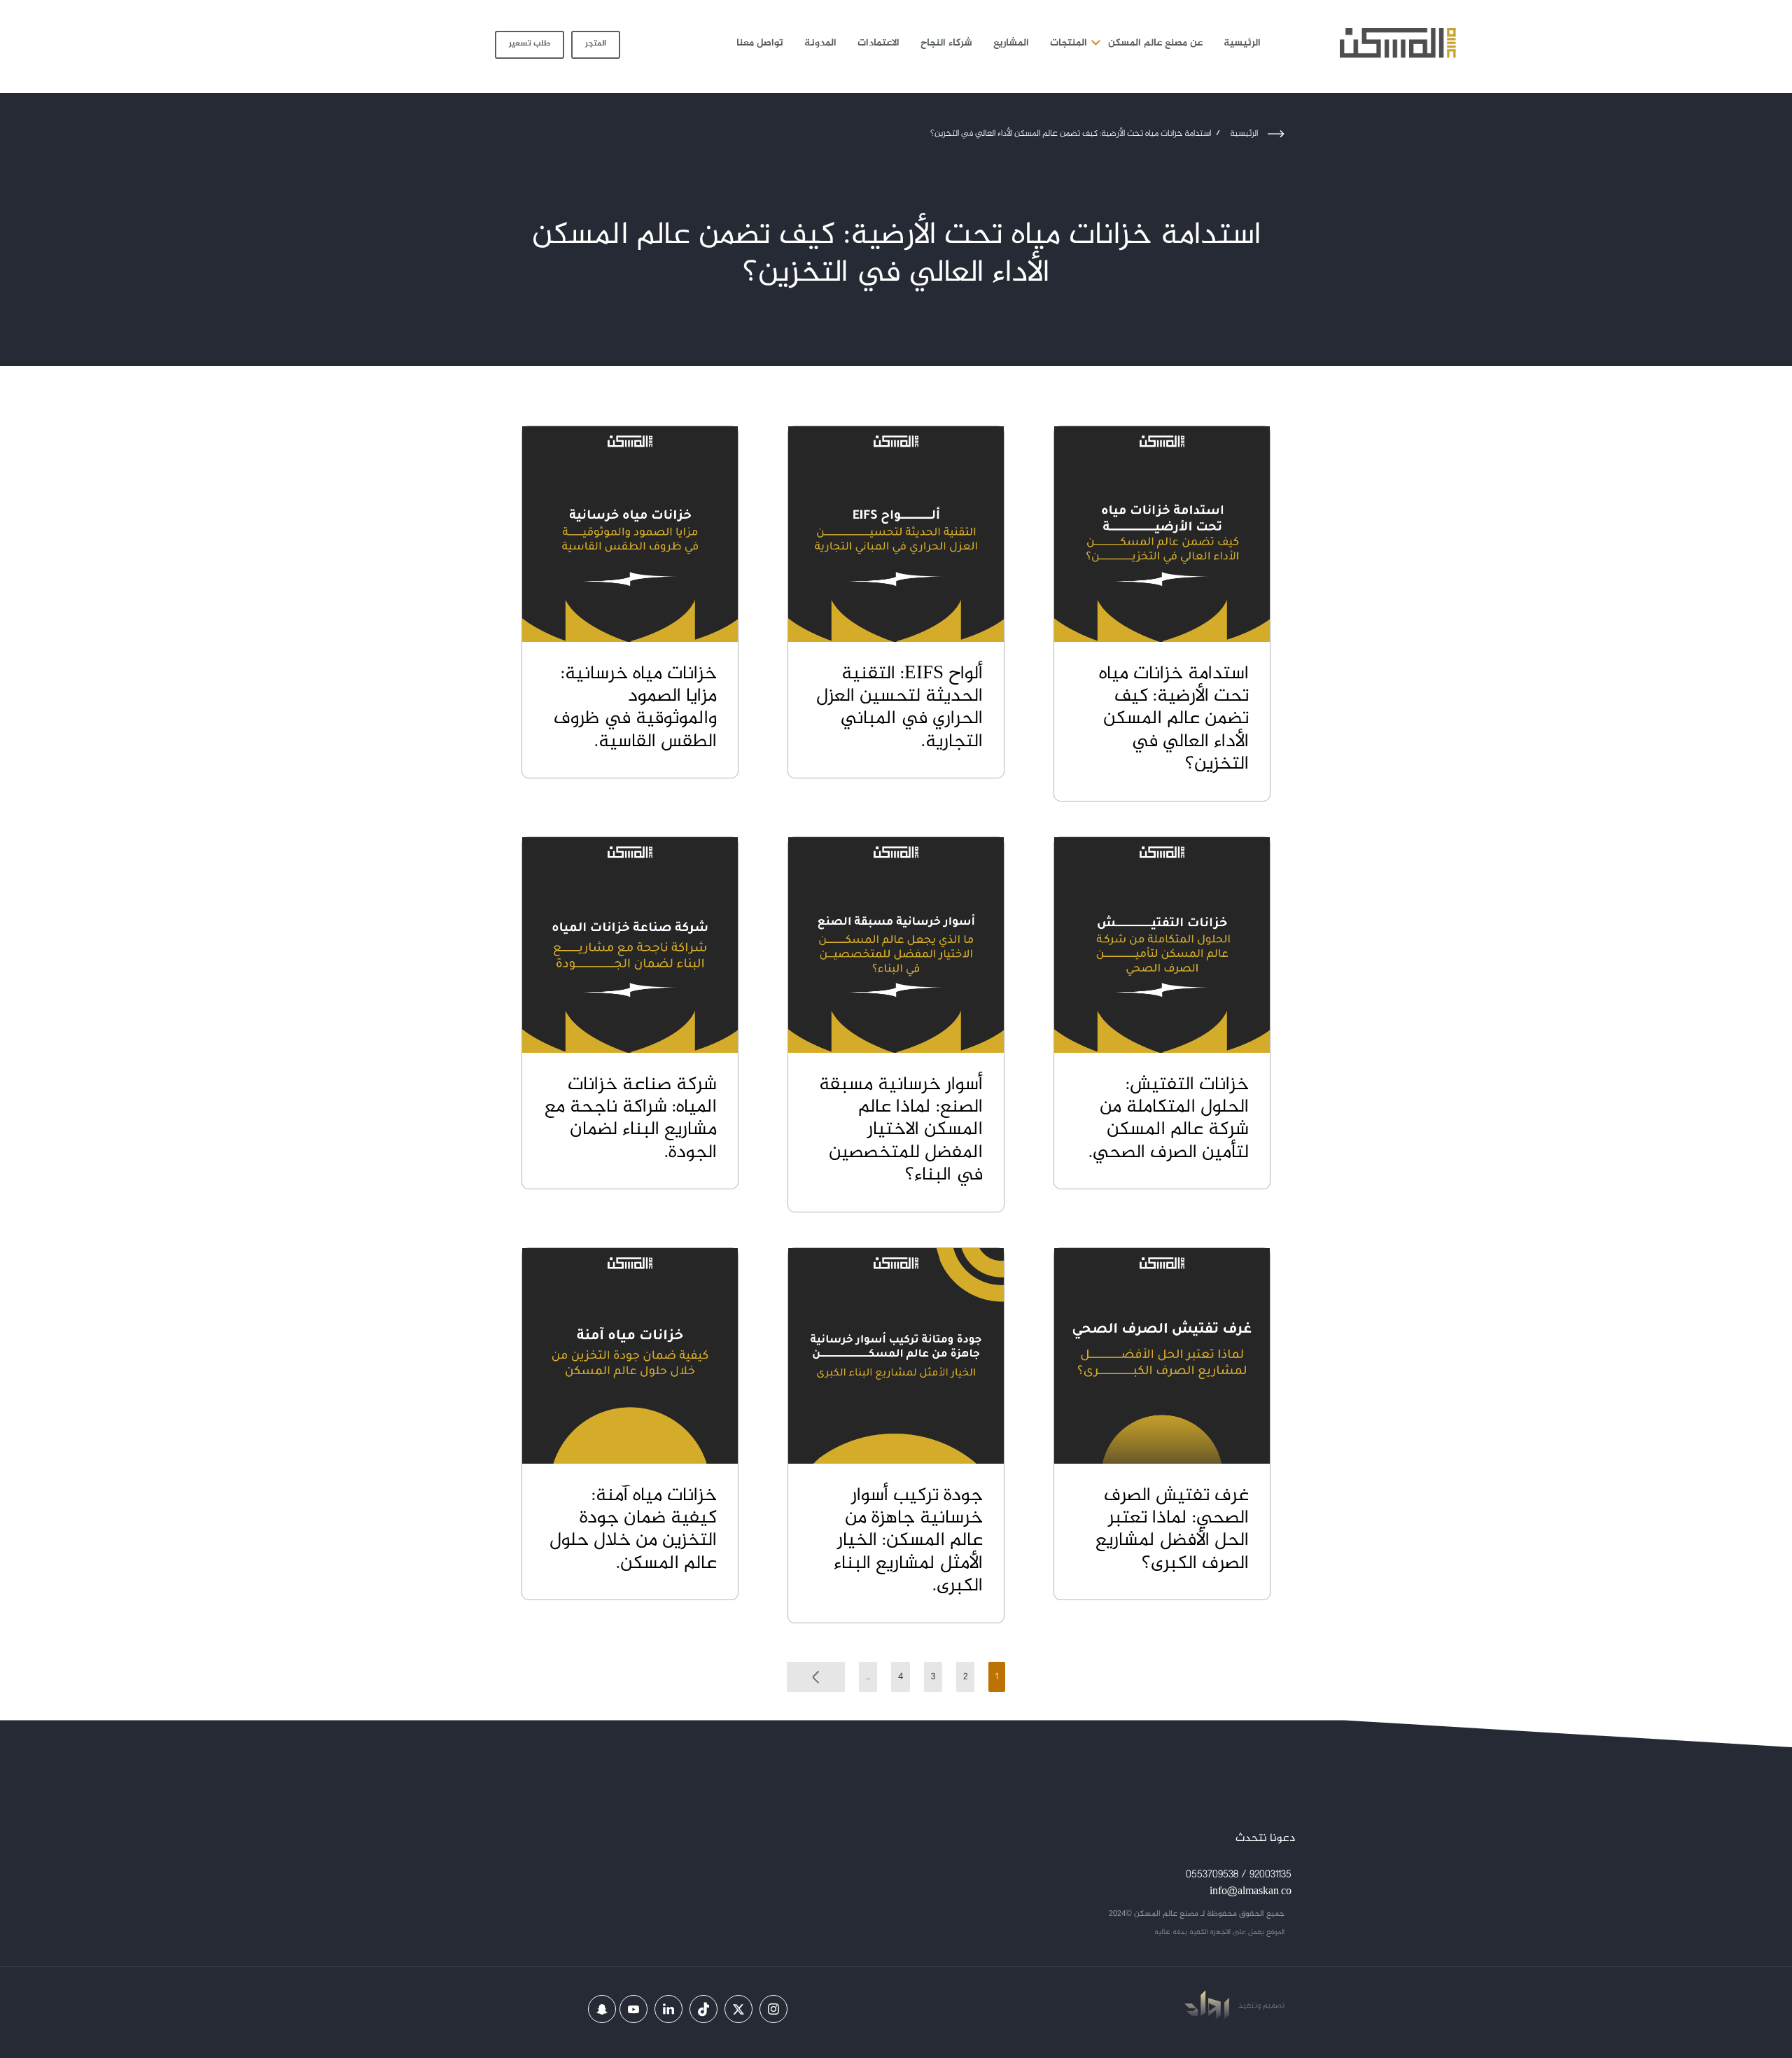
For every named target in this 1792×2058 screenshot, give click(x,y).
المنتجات (1069, 43)
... (868, 1677)
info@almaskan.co (1251, 1892)
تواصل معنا (760, 43)
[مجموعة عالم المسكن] (1398, 43)
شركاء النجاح (946, 43)
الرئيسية (1242, 43)
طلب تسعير (530, 43)
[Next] (816, 1677)
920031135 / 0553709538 (1239, 1875)
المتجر (596, 43)
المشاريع (1011, 43)
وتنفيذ (1248, 2005)
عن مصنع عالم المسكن (1155, 43)
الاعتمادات (878, 43)
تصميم (1273, 2005)
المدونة (820, 43)
